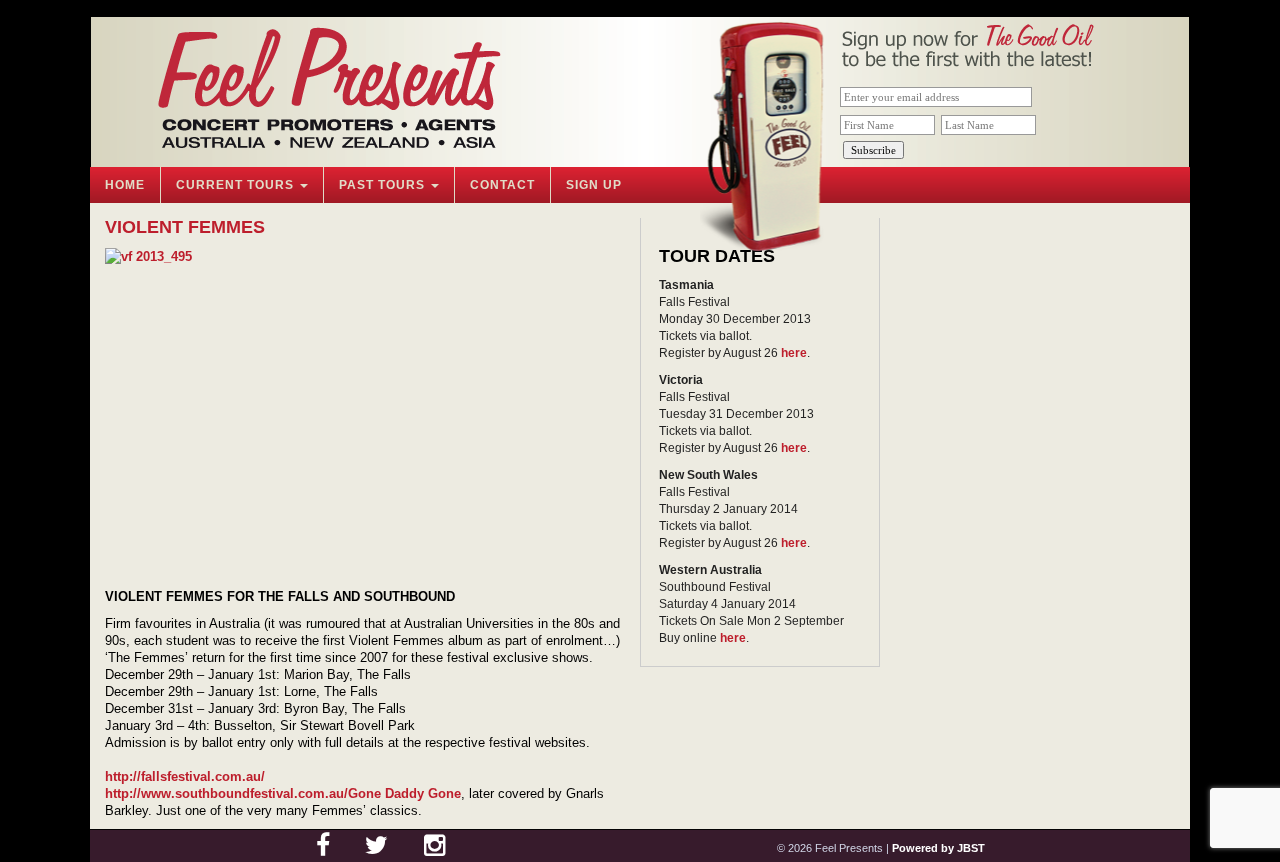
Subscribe (873, 150)
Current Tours (237, 185)
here (794, 353)
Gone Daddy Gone (404, 793)
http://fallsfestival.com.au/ (185, 776)
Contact (502, 185)
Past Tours (384, 185)
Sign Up (594, 185)
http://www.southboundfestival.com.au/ (226, 793)
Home (125, 185)
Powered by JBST (938, 848)
